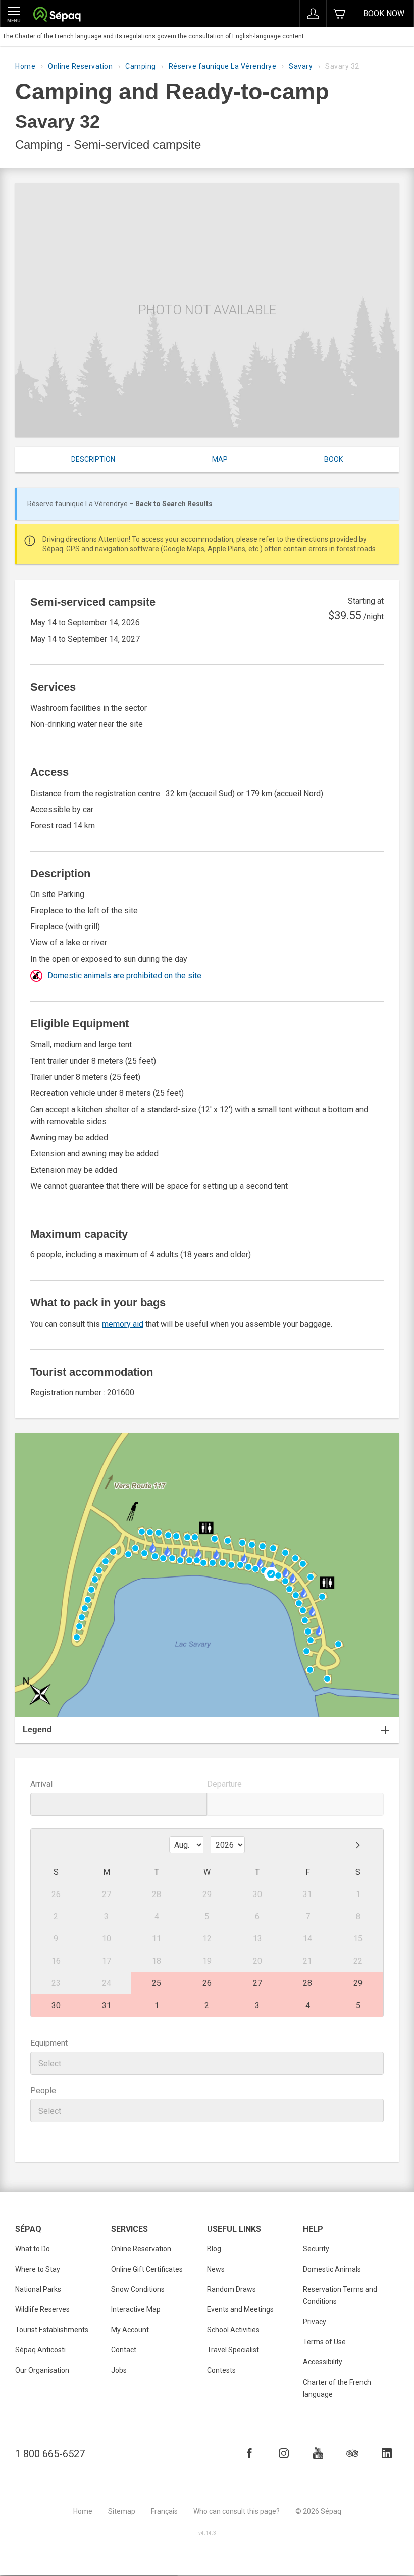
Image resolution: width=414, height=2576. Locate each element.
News (216, 2269)
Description (93, 459)
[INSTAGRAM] (284, 2453)
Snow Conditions (138, 2289)
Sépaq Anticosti (40, 2350)
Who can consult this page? (237, 2511)
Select (50, 2063)
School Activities (233, 2330)
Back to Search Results (174, 504)
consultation (206, 36)
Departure (224, 1784)
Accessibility (323, 2362)
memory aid (123, 1324)
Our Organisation (42, 2370)
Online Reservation (80, 66)
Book (333, 459)
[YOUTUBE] (318, 2453)
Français (164, 2511)
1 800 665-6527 (50, 2454)
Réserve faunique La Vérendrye (223, 66)
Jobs (119, 2370)
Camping (141, 66)
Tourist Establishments (52, 2330)
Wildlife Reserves (42, 2309)
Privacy (315, 2322)
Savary (301, 66)
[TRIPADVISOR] (352, 2453)
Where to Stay (38, 2269)
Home (25, 66)
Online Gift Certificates (147, 2269)
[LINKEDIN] (387, 2453)
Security (316, 2249)
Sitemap (122, 2511)
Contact (124, 2350)
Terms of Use (324, 2342)
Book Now (384, 13)
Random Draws (231, 2289)
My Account (130, 2330)
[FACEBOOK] (249, 2453)
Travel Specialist (233, 2350)
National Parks (38, 2289)
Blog (214, 2249)
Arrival (41, 1784)
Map (220, 459)
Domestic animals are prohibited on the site (124, 976)
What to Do (33, 2249)
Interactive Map (136, 2309)
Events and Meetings (240, 2309)
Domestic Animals (332, 2269)
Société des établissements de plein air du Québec (57, 15)
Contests (221, 2370)
